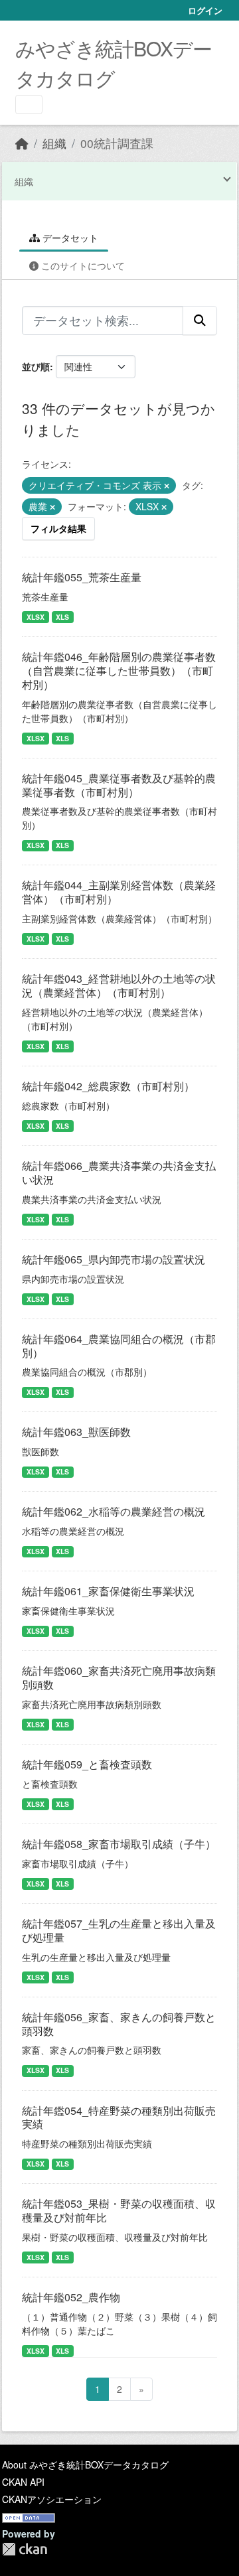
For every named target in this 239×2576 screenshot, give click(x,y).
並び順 (36, 366)
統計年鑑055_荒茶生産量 (82, 577)
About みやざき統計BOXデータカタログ (85, 2465)
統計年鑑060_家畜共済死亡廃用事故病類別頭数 (119, 1678)
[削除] (167, 486)
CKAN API (23, 2482)
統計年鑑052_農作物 (71, 2297)
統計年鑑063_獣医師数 (76, 1432)
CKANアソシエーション (52, 2499)
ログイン (205, 10)
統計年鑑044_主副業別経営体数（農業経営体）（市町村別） (119, 892)
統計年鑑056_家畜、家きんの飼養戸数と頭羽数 (119, 2024)
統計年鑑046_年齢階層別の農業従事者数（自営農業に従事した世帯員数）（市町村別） (119, 671)
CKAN (25, 2549)
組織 (54, 143)
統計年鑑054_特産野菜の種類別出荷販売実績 (119, 2117)
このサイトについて (82, 265)
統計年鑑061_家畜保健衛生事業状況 (108, 1591)
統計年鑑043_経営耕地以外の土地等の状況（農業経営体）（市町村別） (119, 985)
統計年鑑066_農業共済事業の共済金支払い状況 (119, 1173)
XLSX (36, 617)
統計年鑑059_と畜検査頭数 (87, 1764)
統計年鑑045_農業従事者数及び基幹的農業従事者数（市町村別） (119, 785)
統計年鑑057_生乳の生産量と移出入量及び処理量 (119, 1930)
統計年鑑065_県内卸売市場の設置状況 (114, 1259)
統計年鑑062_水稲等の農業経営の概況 (114, 1511)
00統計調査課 (117, 143)
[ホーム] (22, 143)
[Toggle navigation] (29, 105)
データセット (69, 238)
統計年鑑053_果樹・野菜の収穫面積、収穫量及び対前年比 (119, 2210)
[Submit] (200, 321)
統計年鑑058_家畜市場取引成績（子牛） (119, 1844)
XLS (62, 617)
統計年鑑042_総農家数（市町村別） (108, 1086)
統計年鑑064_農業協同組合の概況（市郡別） (119, 1346)
